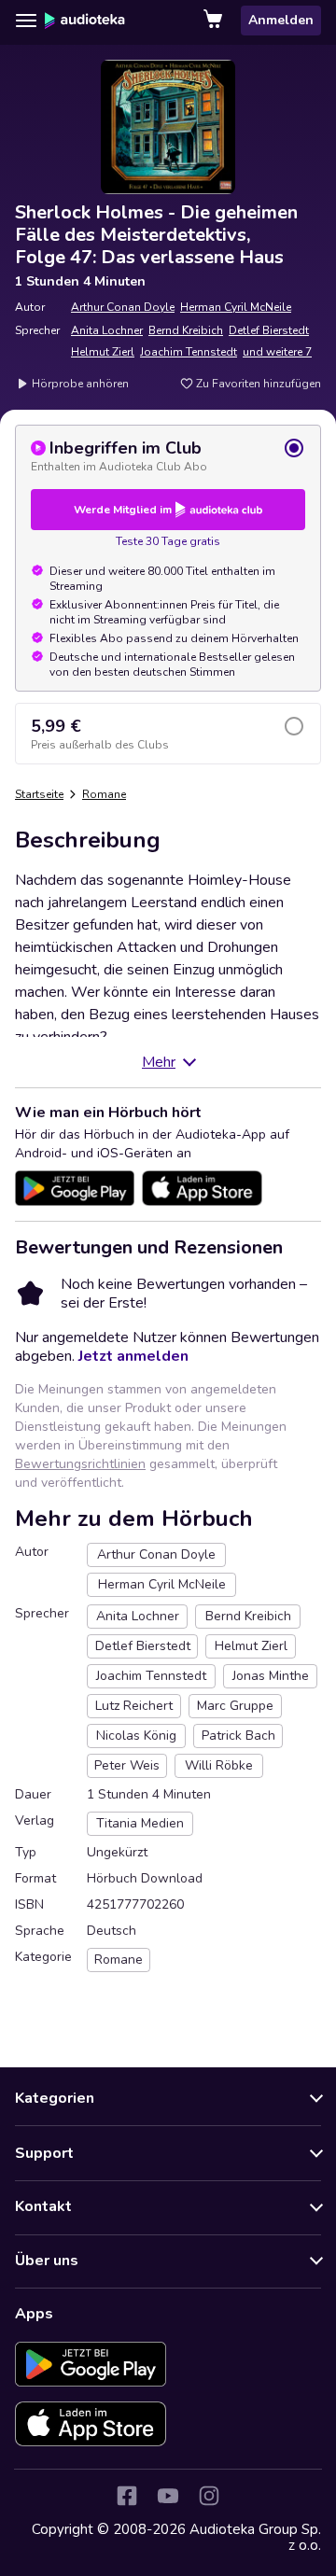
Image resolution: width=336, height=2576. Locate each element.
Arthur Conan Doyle (123, 307)
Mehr (159, 1062)
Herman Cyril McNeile (236, 307)
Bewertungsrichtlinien (80, 1464)
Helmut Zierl (103, 352)
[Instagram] (209, 2496)
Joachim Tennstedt (189, 352)
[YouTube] (168, 2496)
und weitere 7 (277, 352)
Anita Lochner (107, 330)
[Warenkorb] (215, 21)
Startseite (39, 794)
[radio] (168, 455)
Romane (104, 794)
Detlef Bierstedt (269, 330)
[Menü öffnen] (26, 21)
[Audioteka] (85, 21)
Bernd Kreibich (186, 330)
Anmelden (281, 20)
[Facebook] (127, 2496)
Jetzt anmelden (133, 1356)
